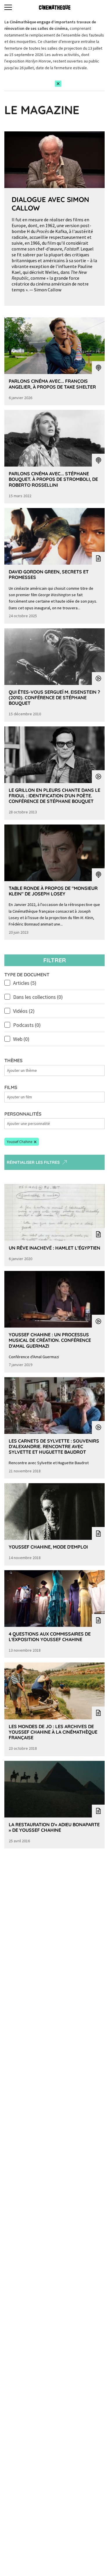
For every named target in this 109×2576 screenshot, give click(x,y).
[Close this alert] (58, 84)
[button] (22, 1142)
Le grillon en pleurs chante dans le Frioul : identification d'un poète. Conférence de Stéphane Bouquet (54, 796)
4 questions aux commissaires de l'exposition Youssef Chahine (50, 1637)
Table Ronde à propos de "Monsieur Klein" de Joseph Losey (53, 891)
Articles (25, 983)
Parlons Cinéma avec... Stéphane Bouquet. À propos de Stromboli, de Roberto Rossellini (53, 479)
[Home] (55, 7)
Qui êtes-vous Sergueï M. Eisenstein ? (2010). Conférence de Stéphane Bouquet (54, 698)
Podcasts (27, 1025)
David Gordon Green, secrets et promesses (49, 574)
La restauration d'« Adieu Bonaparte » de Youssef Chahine (54, 1827)
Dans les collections (38, 997)
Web (21, 1039)
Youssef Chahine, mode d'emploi (48, 1547)
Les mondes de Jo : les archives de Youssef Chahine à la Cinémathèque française (53, 1732)
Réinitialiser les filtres (33, 1162)
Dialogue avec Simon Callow (50, 204)
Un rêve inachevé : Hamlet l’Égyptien (54, 1248)
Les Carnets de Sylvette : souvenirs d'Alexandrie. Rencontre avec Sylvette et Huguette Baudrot (54, 1446)
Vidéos (24, 1011)
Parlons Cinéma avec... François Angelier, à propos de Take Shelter (52, 384)
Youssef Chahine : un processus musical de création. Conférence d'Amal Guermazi (50, 1340)
